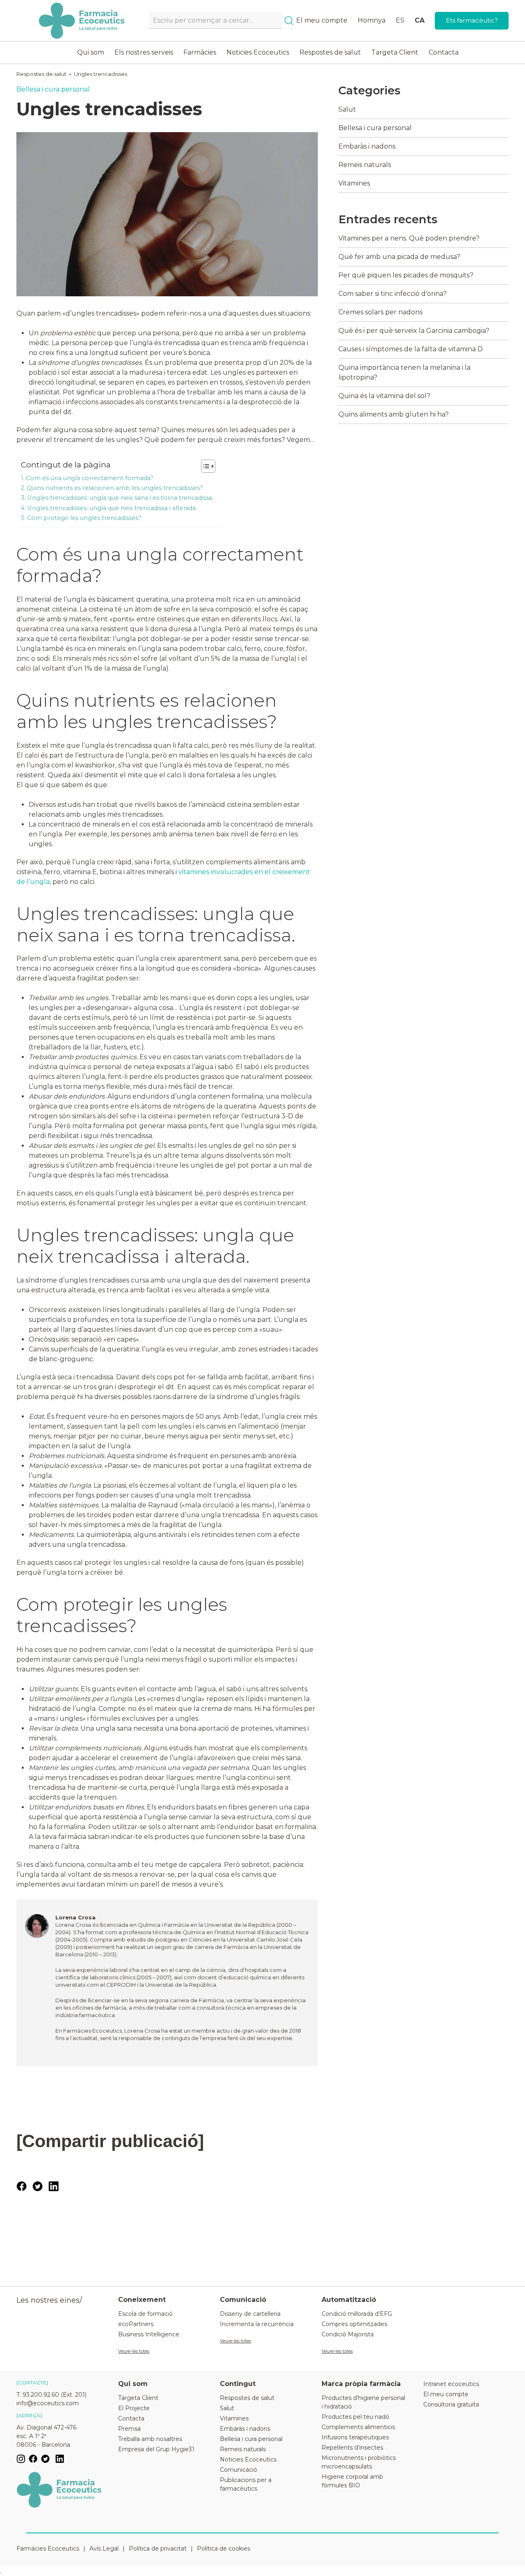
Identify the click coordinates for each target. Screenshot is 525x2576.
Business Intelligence (149, 2334)
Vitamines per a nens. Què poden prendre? (409, 238)
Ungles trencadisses (100, 74)
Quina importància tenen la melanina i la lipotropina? (404, 372)
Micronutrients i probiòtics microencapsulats (359, 2462)
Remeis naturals (365, 165)
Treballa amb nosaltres (150, 2439)
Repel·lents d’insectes (352, 2448)
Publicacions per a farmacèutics (246, 2484)
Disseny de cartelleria (250, 2314)
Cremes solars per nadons (380, 312)
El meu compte (322, 20)
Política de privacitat (158, 2549)
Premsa (129, 2429)
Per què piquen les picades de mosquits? (406, 275)
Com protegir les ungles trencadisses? (84, 518)
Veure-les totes (134, 2351)
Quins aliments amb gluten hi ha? (394, 414)
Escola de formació (145, 2314)
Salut (347, 109)
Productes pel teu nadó (355, 2417)
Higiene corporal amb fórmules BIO (352, 2481)
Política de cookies (224, 2549)
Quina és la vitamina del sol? (384, 396)
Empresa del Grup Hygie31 (156, 2449)
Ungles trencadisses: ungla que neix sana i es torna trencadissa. (120, 498)
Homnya (372, 20)
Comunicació (239, 2470)
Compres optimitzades (354, 2324)
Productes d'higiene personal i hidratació (363, 2402)
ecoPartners (136, 2324)
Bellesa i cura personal (53, 89)
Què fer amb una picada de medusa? (399, 257)
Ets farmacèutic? (472, 20)
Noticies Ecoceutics (258, 52)
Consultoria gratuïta (451, 2404)
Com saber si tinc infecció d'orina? (393, 294)
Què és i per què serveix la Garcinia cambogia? (414, 331)
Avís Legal (104, 2549)
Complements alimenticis (358, 2427)
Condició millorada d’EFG (357, 2314)
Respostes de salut (330, 52)
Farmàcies (200, 52)
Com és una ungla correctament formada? (90, 478)
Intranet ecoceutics (451, 2384)
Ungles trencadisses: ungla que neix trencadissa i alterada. (112, 508)
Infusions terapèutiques (355, 2437)
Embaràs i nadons (367, 146)
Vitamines (354, 183)
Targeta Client (395, 52)
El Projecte (134, 2408)
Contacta (444, 52)
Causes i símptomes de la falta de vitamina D (411, 349)
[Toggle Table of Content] (204, 466)
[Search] (289, 21)
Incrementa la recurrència (257, 2324)
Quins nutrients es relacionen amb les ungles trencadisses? (115, 488)
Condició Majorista (348, 2334)
